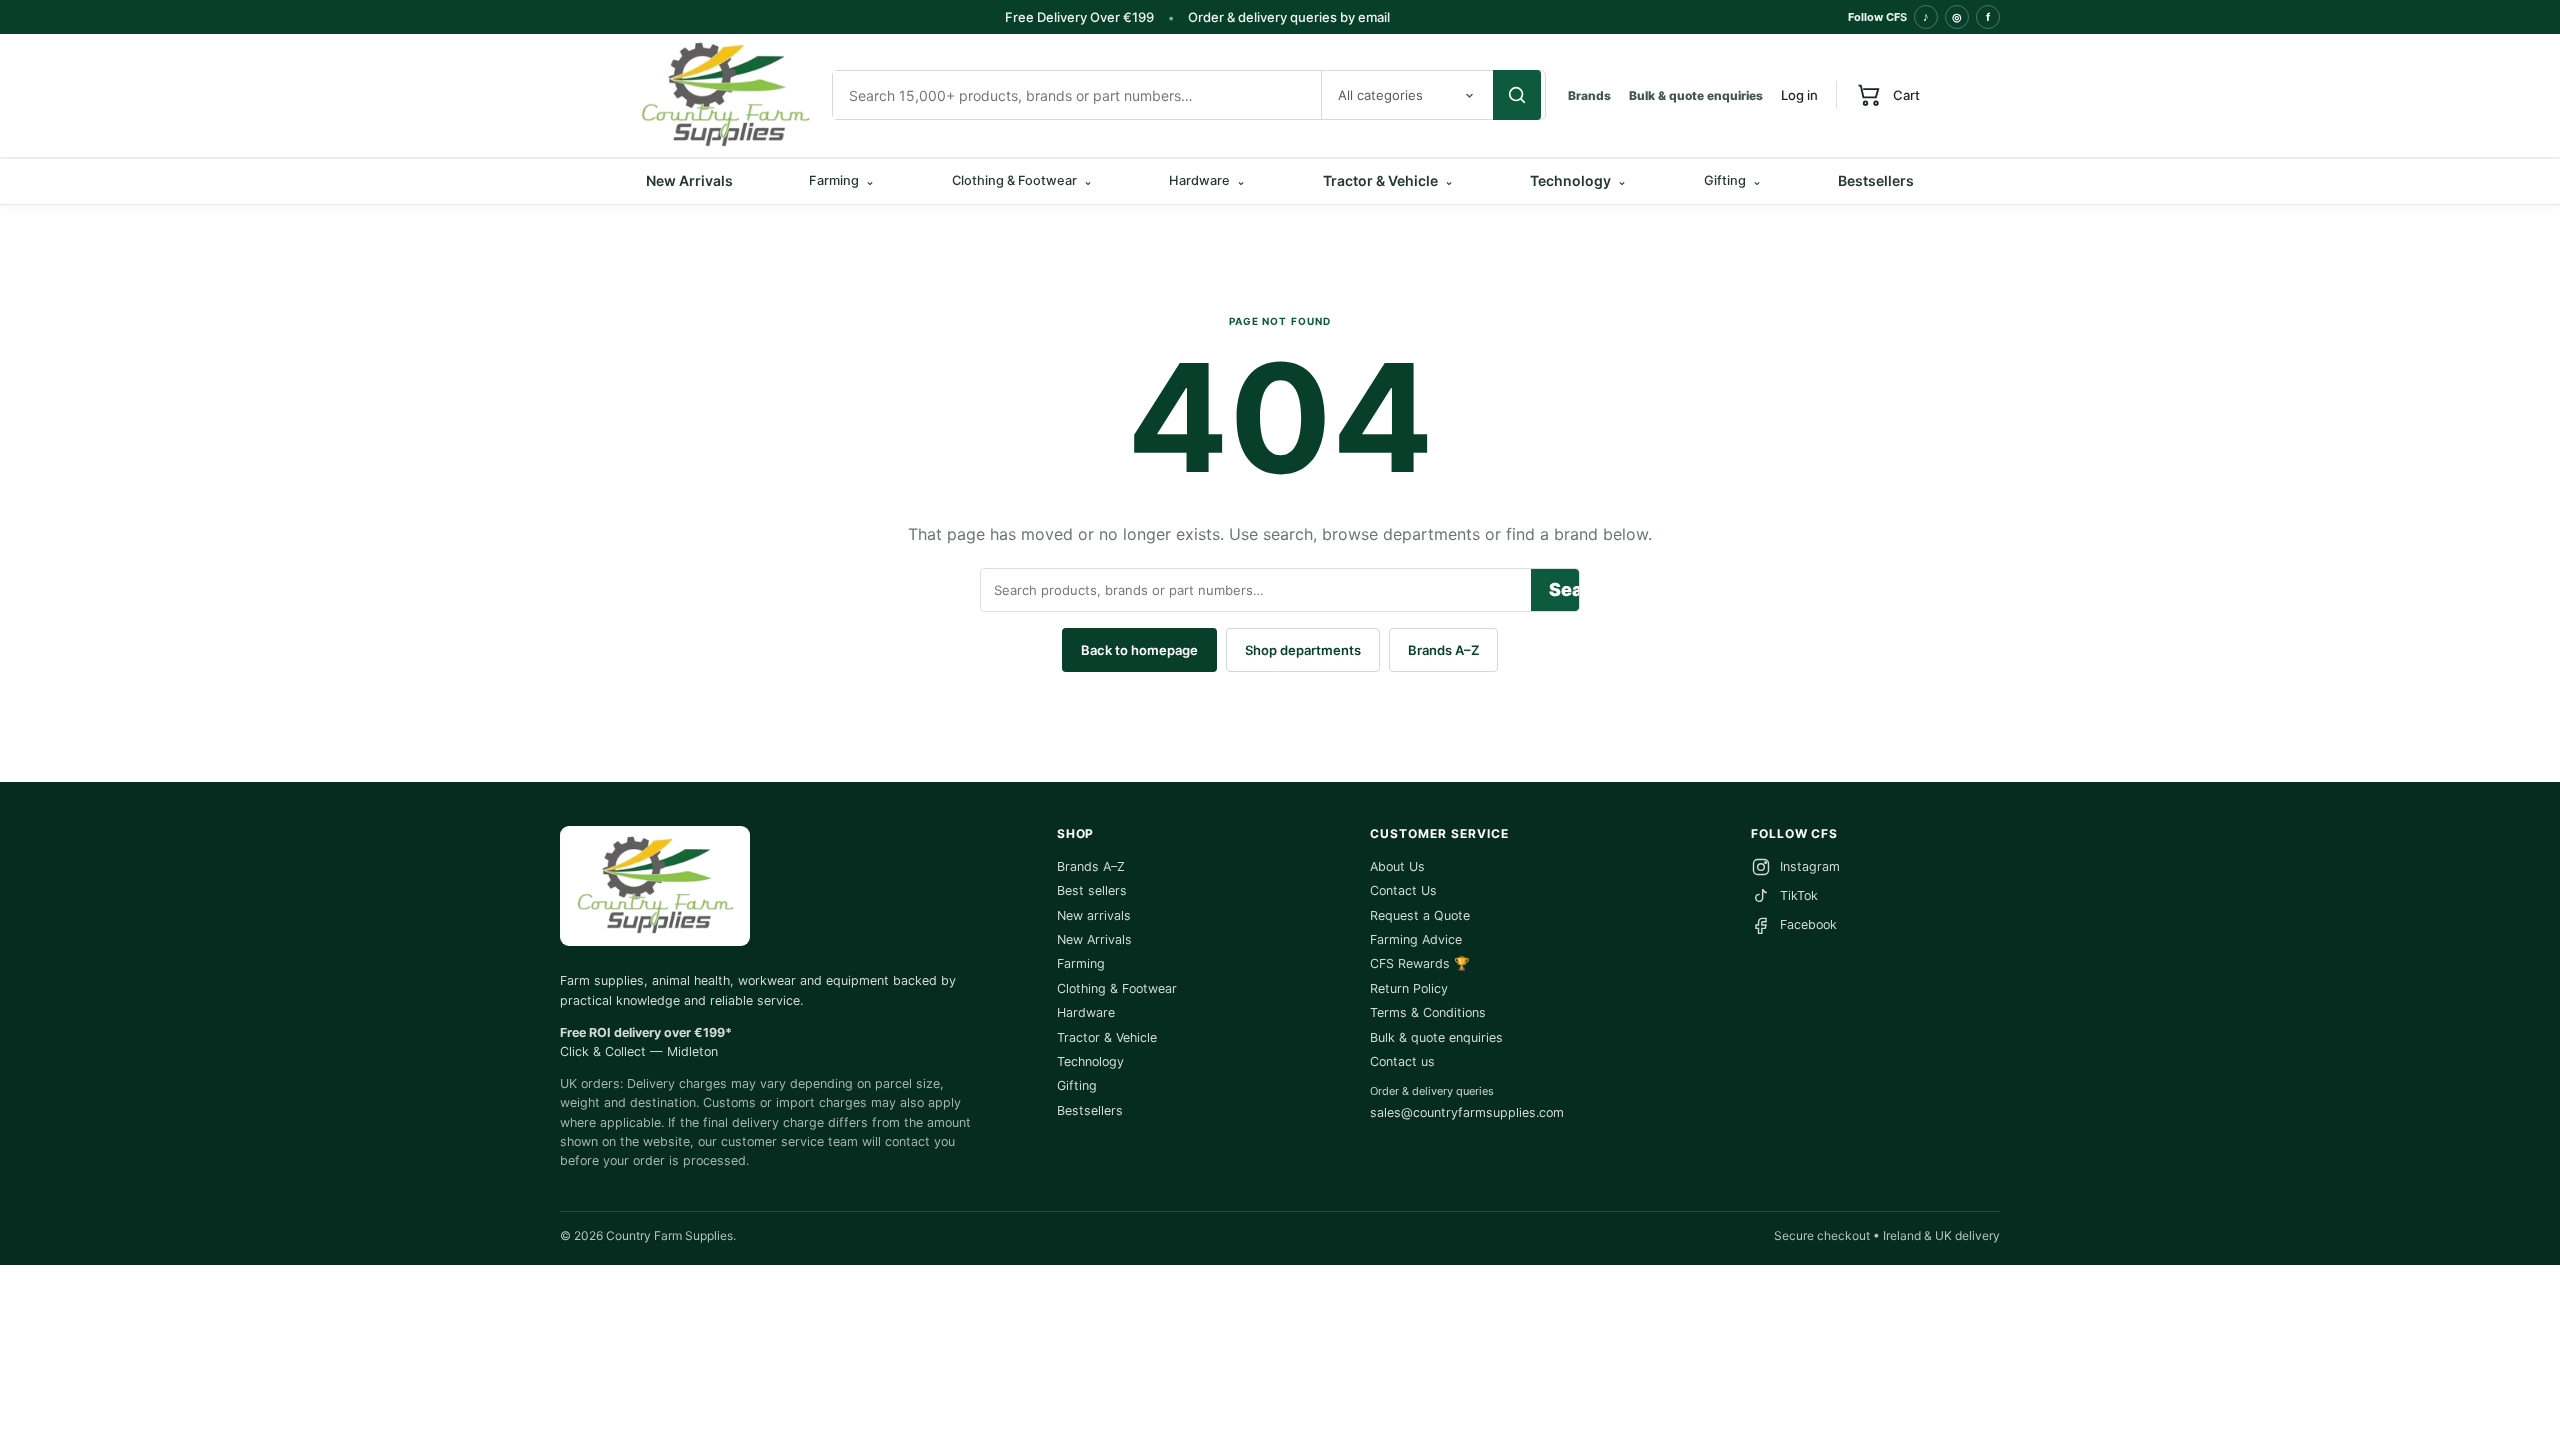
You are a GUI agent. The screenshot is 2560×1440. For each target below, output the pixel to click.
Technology (1578, 180)
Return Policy (1409, 988)
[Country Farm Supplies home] (725, 95)
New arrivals (1094, 915)
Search (1564, 589)
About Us (1397, 866)
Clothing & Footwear (1117, 988)
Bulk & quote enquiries (1696, 95)
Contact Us (1403, 890)
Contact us (1402, 1061)
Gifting (1077, 1085)
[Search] (1517, 95)
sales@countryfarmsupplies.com (1467, 1112)
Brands (1589, 95)
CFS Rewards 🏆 (1420, 963)
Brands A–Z (1443, 650)
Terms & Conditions (1428, 1012)
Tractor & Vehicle (1388, 180)
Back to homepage (1139, 650)
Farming (1081, 963)
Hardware (1086, 1012)
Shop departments (1303, 650)
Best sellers (1092, 890)
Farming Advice (1416, 939)
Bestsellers (1876, 180)
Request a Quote (1420, 915)
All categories (1380, 95)
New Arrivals (689, 180)
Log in (1799, 95)
